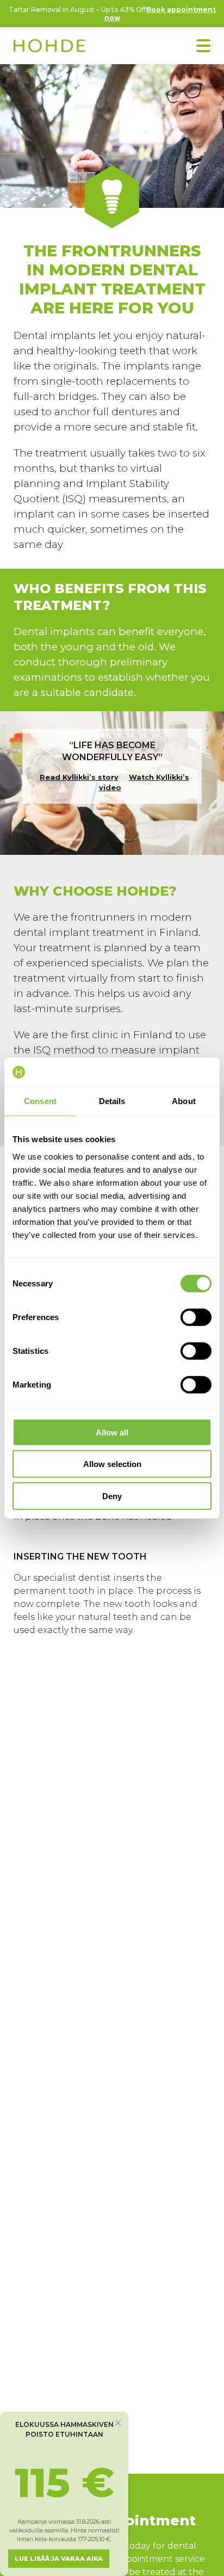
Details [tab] (112, 1101)
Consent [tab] (40, 1101)
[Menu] (203, 46)
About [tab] (184, 1101)
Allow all (112, 1432)
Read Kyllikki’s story (79, 777)
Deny (112, 1496)
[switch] (196, 1317)
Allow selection (112, 1464)
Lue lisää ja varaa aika (59, 2559)
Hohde (49, 47)
